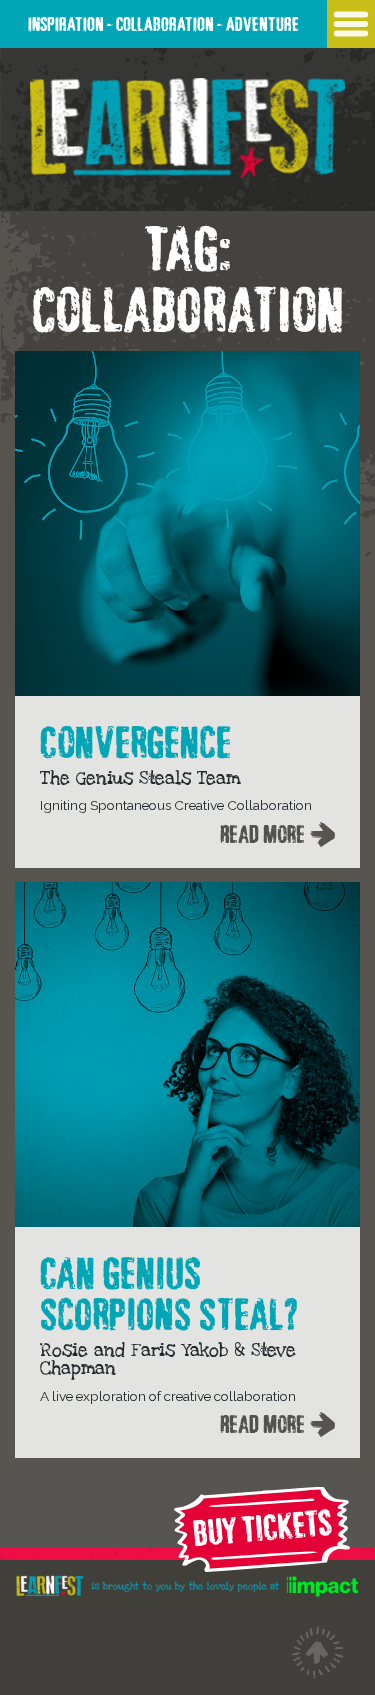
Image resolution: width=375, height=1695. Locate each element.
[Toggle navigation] (351, 24)
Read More (262, 831)
